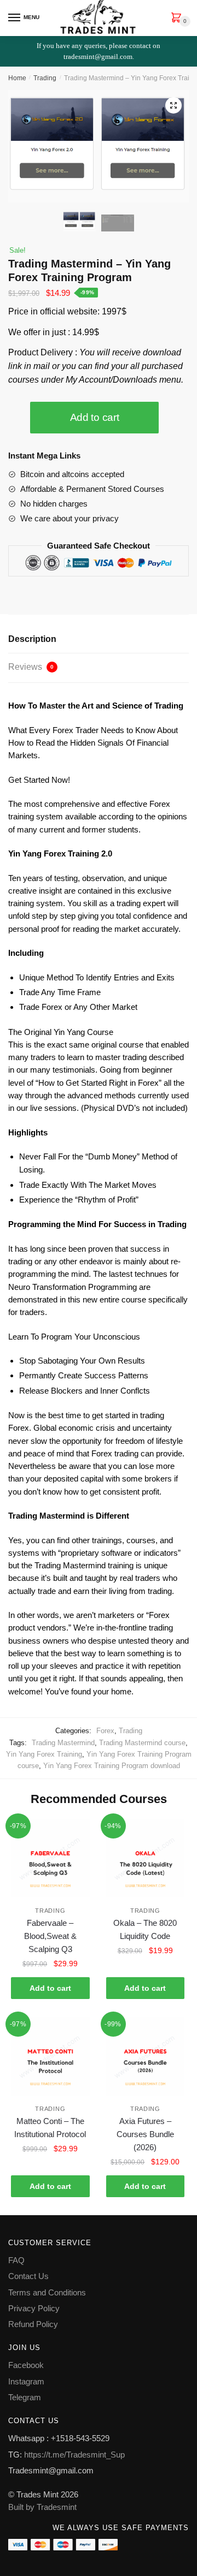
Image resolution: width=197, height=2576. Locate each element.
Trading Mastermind (63, 1743)
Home (17, 78)
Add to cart (95, 417)
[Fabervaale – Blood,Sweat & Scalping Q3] (50, 1858)
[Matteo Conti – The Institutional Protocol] (50, 2056)
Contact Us (28, 2276)
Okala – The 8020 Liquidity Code (145, 1929)
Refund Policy (33, 2324)
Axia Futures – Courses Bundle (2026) (145, 2134)
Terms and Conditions (47, 2292)
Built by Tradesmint (42, 2507)
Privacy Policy (34, 2308)
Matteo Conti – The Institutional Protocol (50, 2128)
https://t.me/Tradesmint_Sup (74, 2455)
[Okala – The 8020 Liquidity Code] (146, 1858)
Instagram (26, 2381)
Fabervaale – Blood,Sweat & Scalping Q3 (50, 1936)
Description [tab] (32, 639)
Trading (45, 78)
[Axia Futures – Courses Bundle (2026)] (146, 2056)
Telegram (25, 2397)
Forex (105, 1731)
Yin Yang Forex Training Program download (112, 1766)
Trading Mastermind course (142, 1743)
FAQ (16, 2260)
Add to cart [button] (50, 1988)
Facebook (26, 2365)
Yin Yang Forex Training (44, 1754)
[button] (173, 105)
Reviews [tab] (31, 667)
